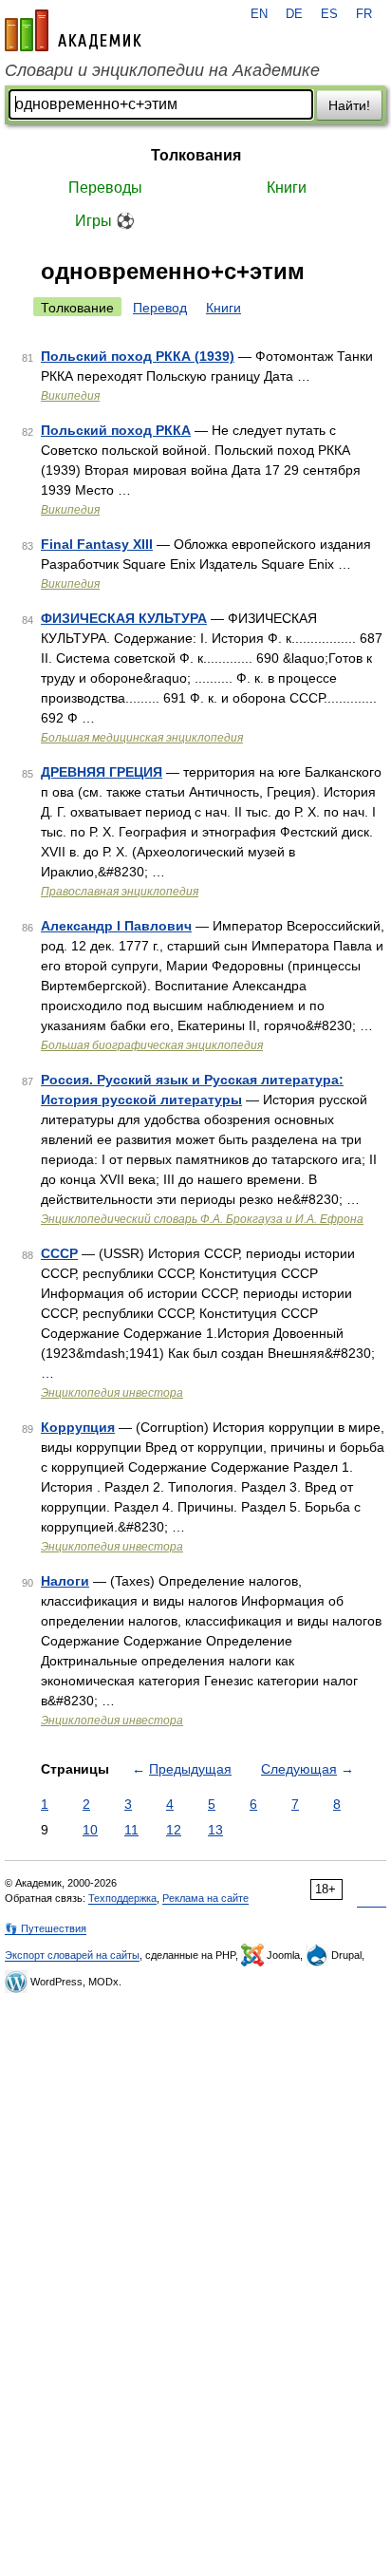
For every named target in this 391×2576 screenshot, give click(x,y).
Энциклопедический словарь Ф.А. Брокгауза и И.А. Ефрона (202, 1219)
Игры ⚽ (105, 221)
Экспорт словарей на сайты (72, 1955)
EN (259, 14)
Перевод (160, 308)
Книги (287, 188)
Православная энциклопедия (120, 892)
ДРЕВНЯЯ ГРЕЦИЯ (102, 772)
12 (174, 1830)
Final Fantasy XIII (97, 544)
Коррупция (78, 1427)
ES (329, 14)
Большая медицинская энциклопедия (142, 738)
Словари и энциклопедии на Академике (162, 70)
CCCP (59, 1253)
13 (215, 1830)
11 (131, 1830)
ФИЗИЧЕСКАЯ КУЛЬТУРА (124, 618)
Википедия (70, 396)
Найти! (349, 105)
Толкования (196, 155)
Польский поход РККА (116, 430)
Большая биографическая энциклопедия (152, 1045)
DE (294, 14)
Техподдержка (122, 1898)
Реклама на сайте (205, 1898)
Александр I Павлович (116, 926)
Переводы (105, 188)
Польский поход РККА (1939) (138, 356)
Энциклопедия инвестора (112, 1393)
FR (364, 14)
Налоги (65, 1581)
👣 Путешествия (46, 1928)
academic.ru (73, 30)
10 (90, 1830)
